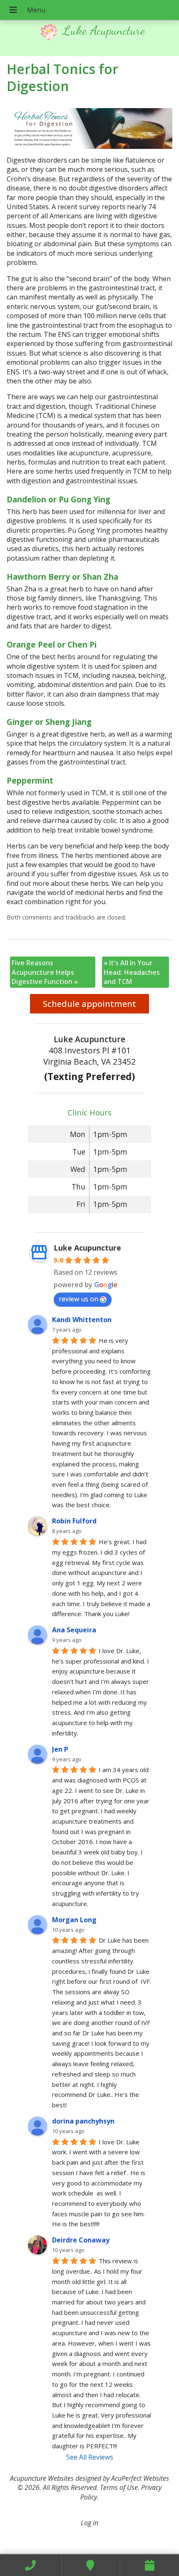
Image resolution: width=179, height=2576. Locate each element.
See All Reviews (90, 2457)
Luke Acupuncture (87, 1248)
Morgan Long (74, 1920)
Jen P (60, 1749)
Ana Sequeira (74, 1630)
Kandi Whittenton (82, 1320)
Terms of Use (119, 2487)
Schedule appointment (89, 1004)
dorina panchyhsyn (83, 2121)
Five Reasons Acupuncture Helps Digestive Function (45, 972)
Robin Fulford (74, 1521)
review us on (78, 1299)
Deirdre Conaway (81, 2240)
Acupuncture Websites (42, 2478)
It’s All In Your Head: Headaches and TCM (132, 972)
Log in (89, 2523)
